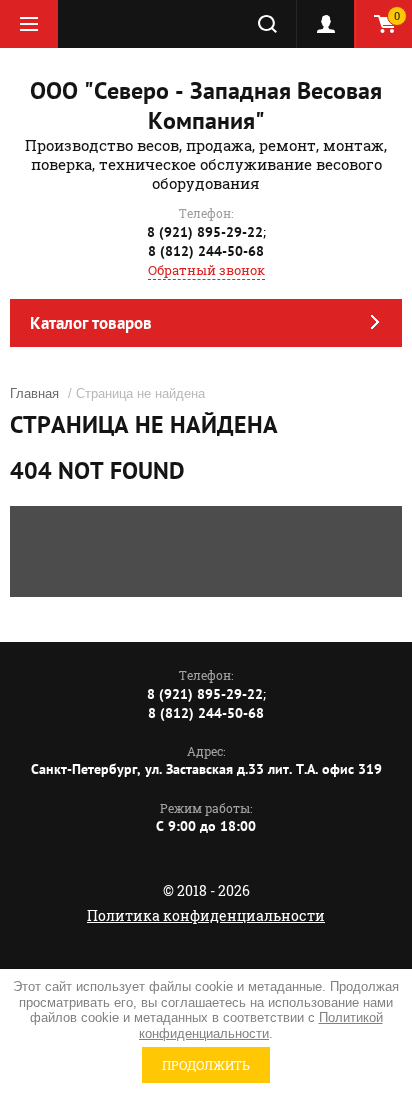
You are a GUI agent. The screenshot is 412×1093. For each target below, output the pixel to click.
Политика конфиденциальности (206, 915)
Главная (34, 393)
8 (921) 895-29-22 (205, 232)
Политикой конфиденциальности (261, 1025)
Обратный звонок (206, 270)
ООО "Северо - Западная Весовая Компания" (206, 105)
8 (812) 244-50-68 (206, 251)
